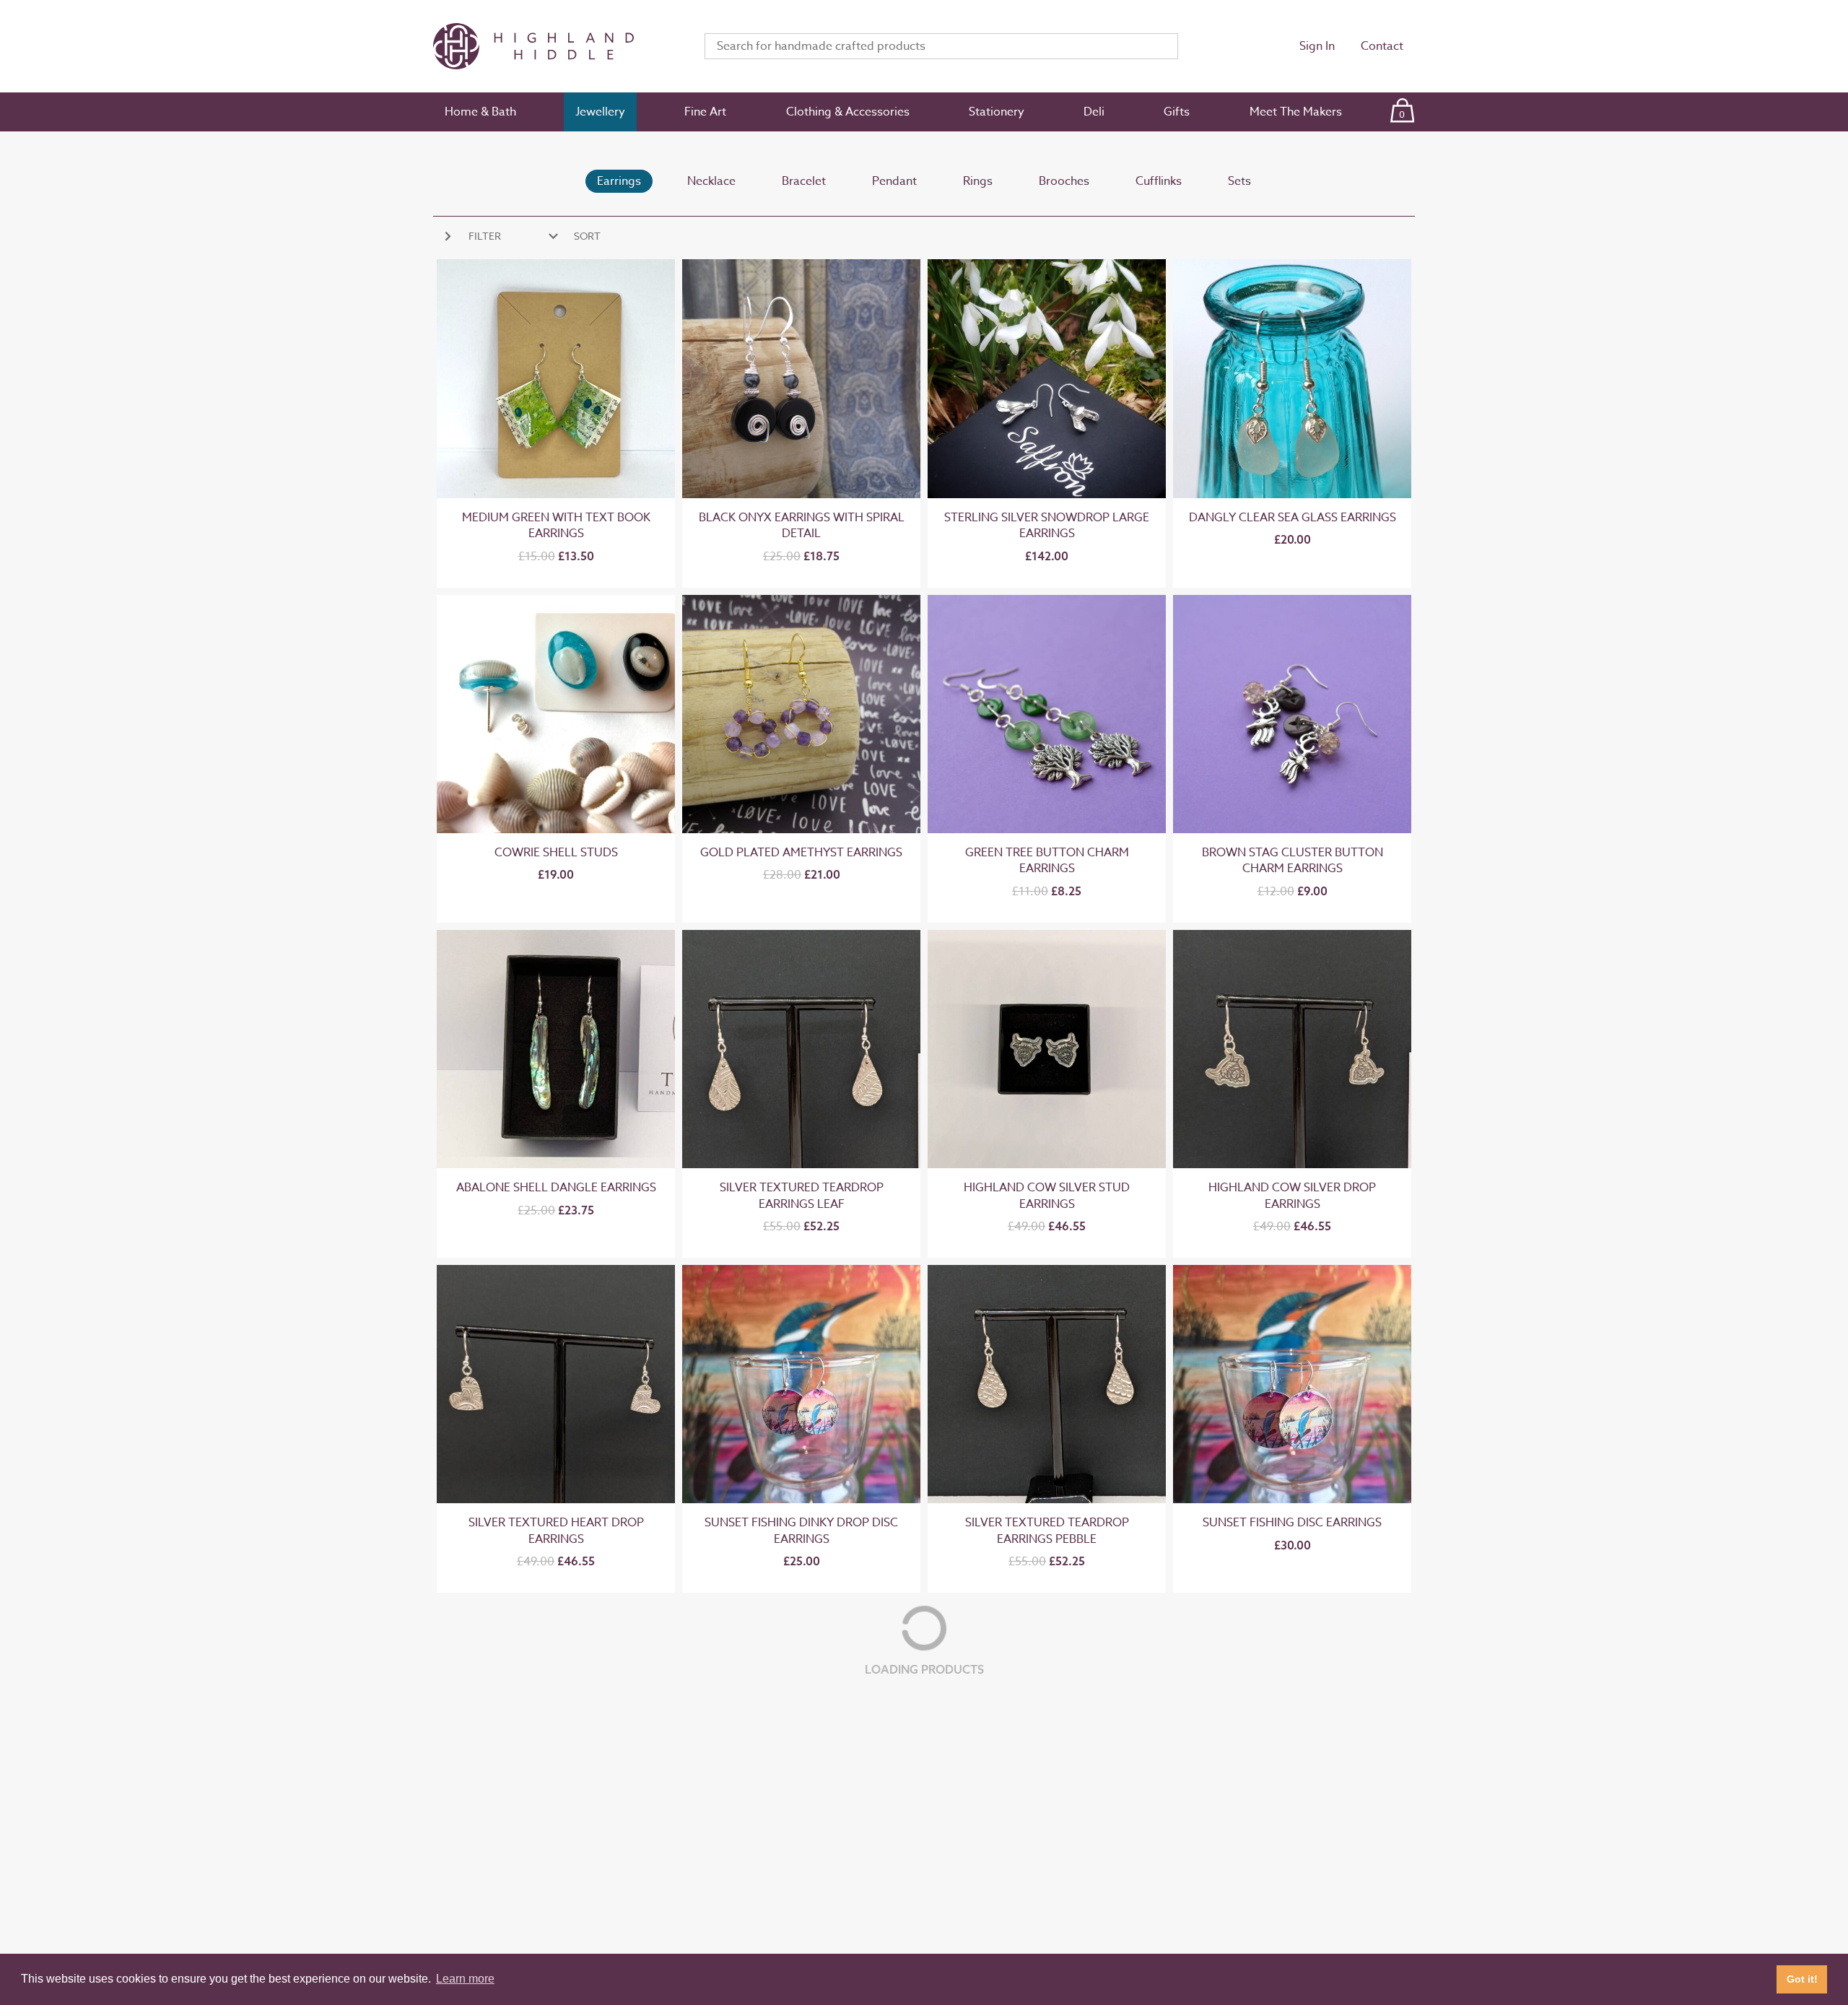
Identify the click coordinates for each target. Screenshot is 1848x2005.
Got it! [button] (1802, 1979)
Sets (1239, 181)
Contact (1382, 46)
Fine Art (705, 112)
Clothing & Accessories (848, 112)
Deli (1094, 112)
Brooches (1064, 181)
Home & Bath (480, 112)
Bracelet (804, 181)
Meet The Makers (1296, 112)
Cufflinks (1159, 181)
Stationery (997, 112)
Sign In (1317, 46)
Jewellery (600, 112)
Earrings (619, 181)
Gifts (1177, 112)
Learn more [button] (465, 1979)
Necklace (711, 181)
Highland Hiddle (552, 46)
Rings (978, 181)
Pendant (894, 181)
